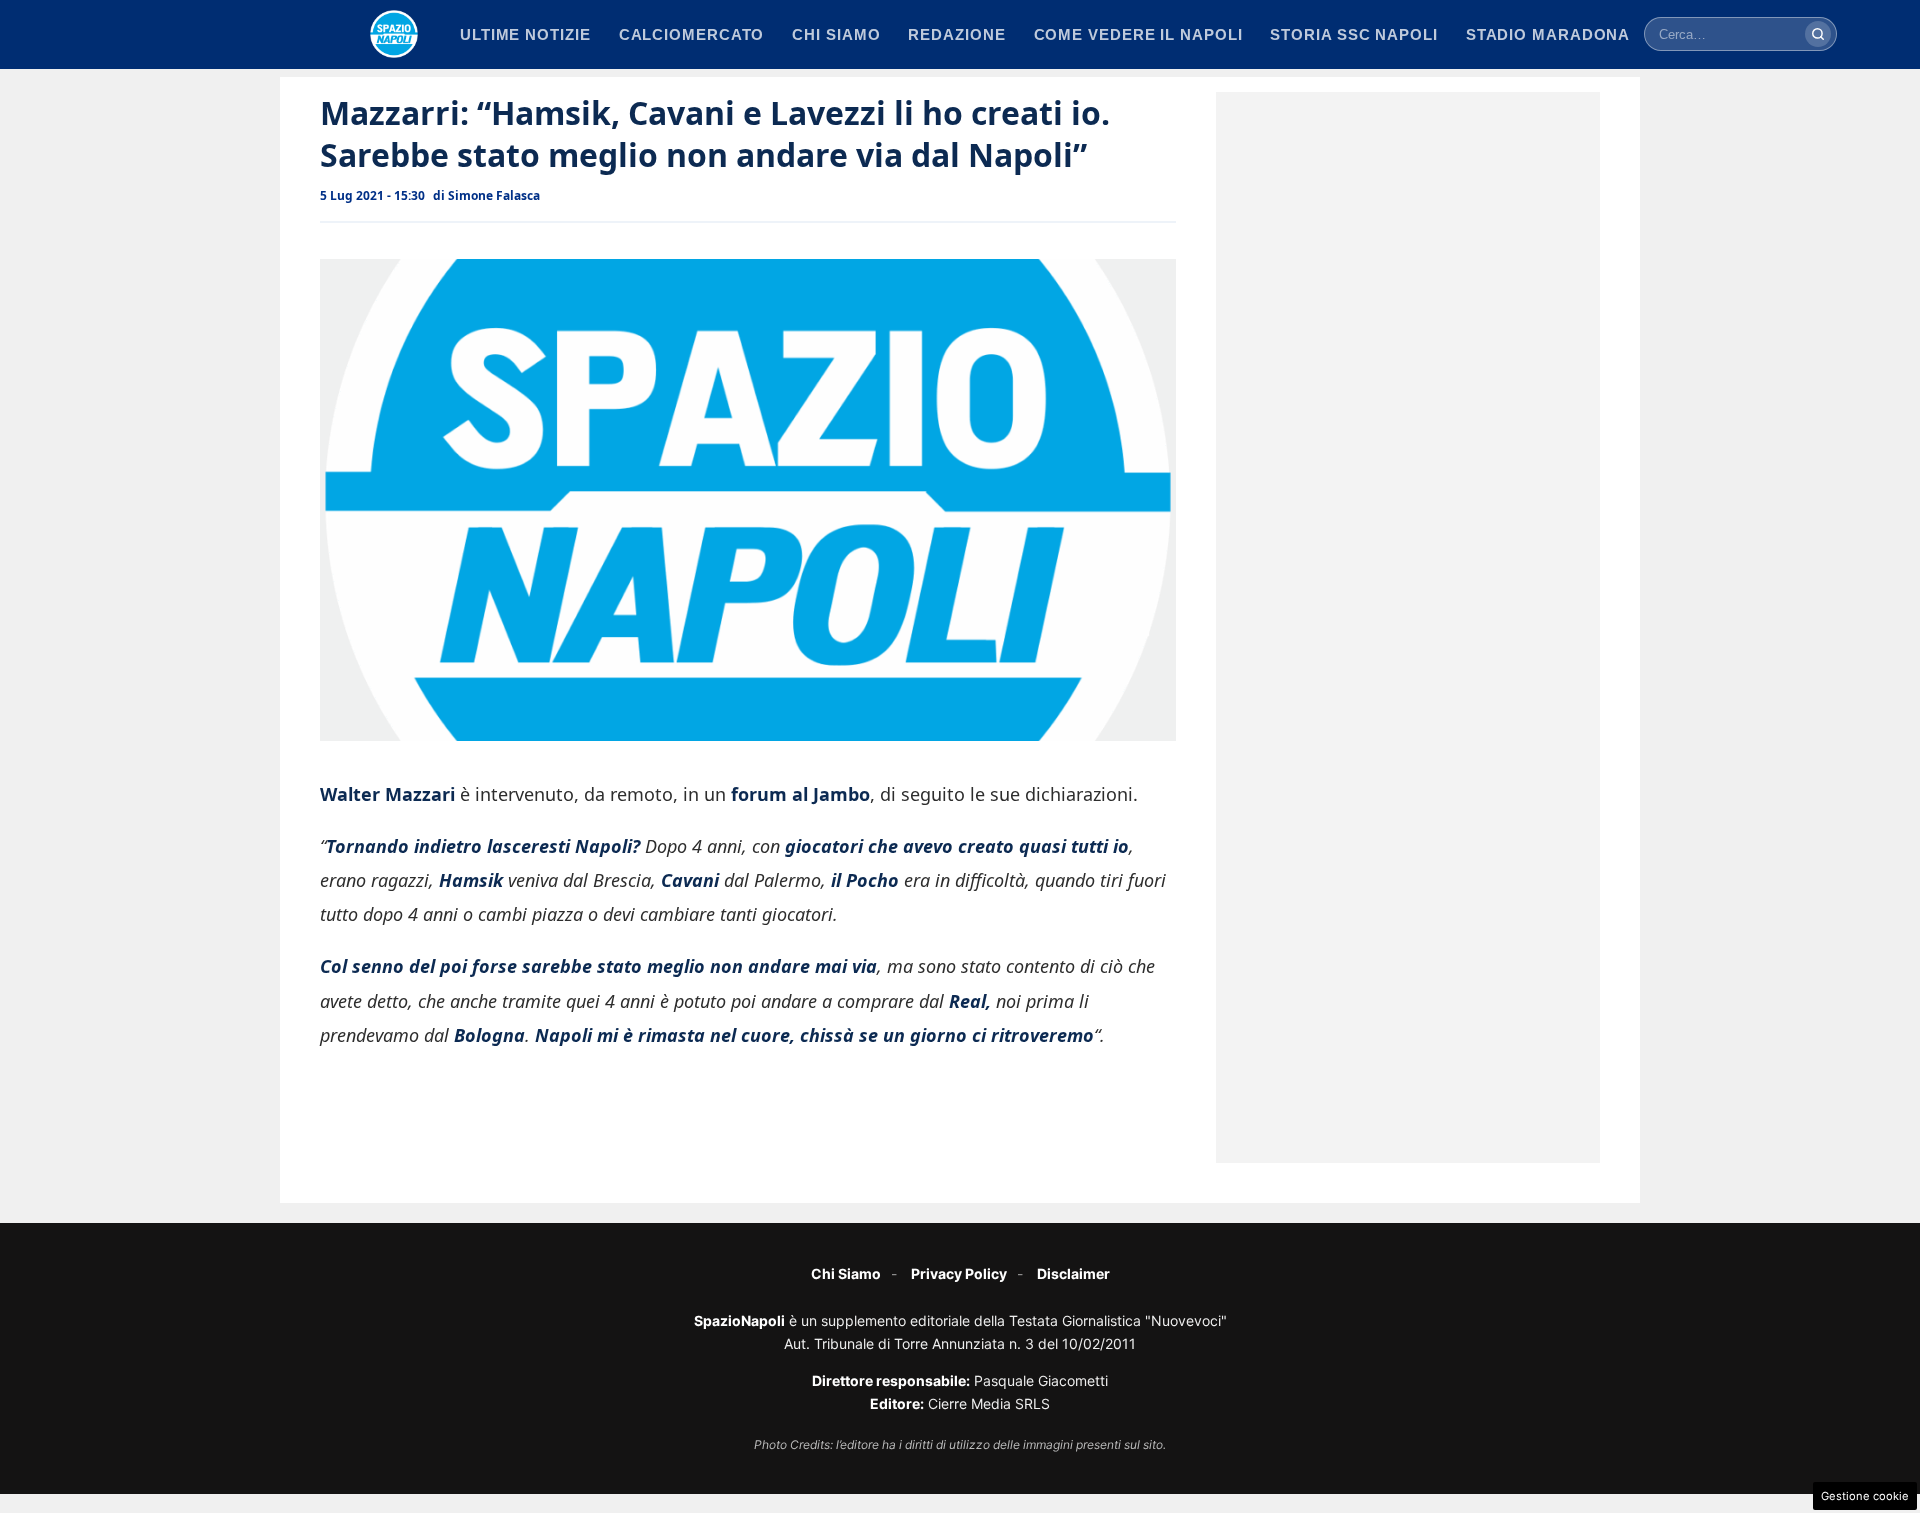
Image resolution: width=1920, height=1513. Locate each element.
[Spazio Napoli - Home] (394, 34)
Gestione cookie (1865, 1496)
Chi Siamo (846, 1273)
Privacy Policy (959, 1273)
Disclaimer (1073, 1273)
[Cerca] (1818, 34)
